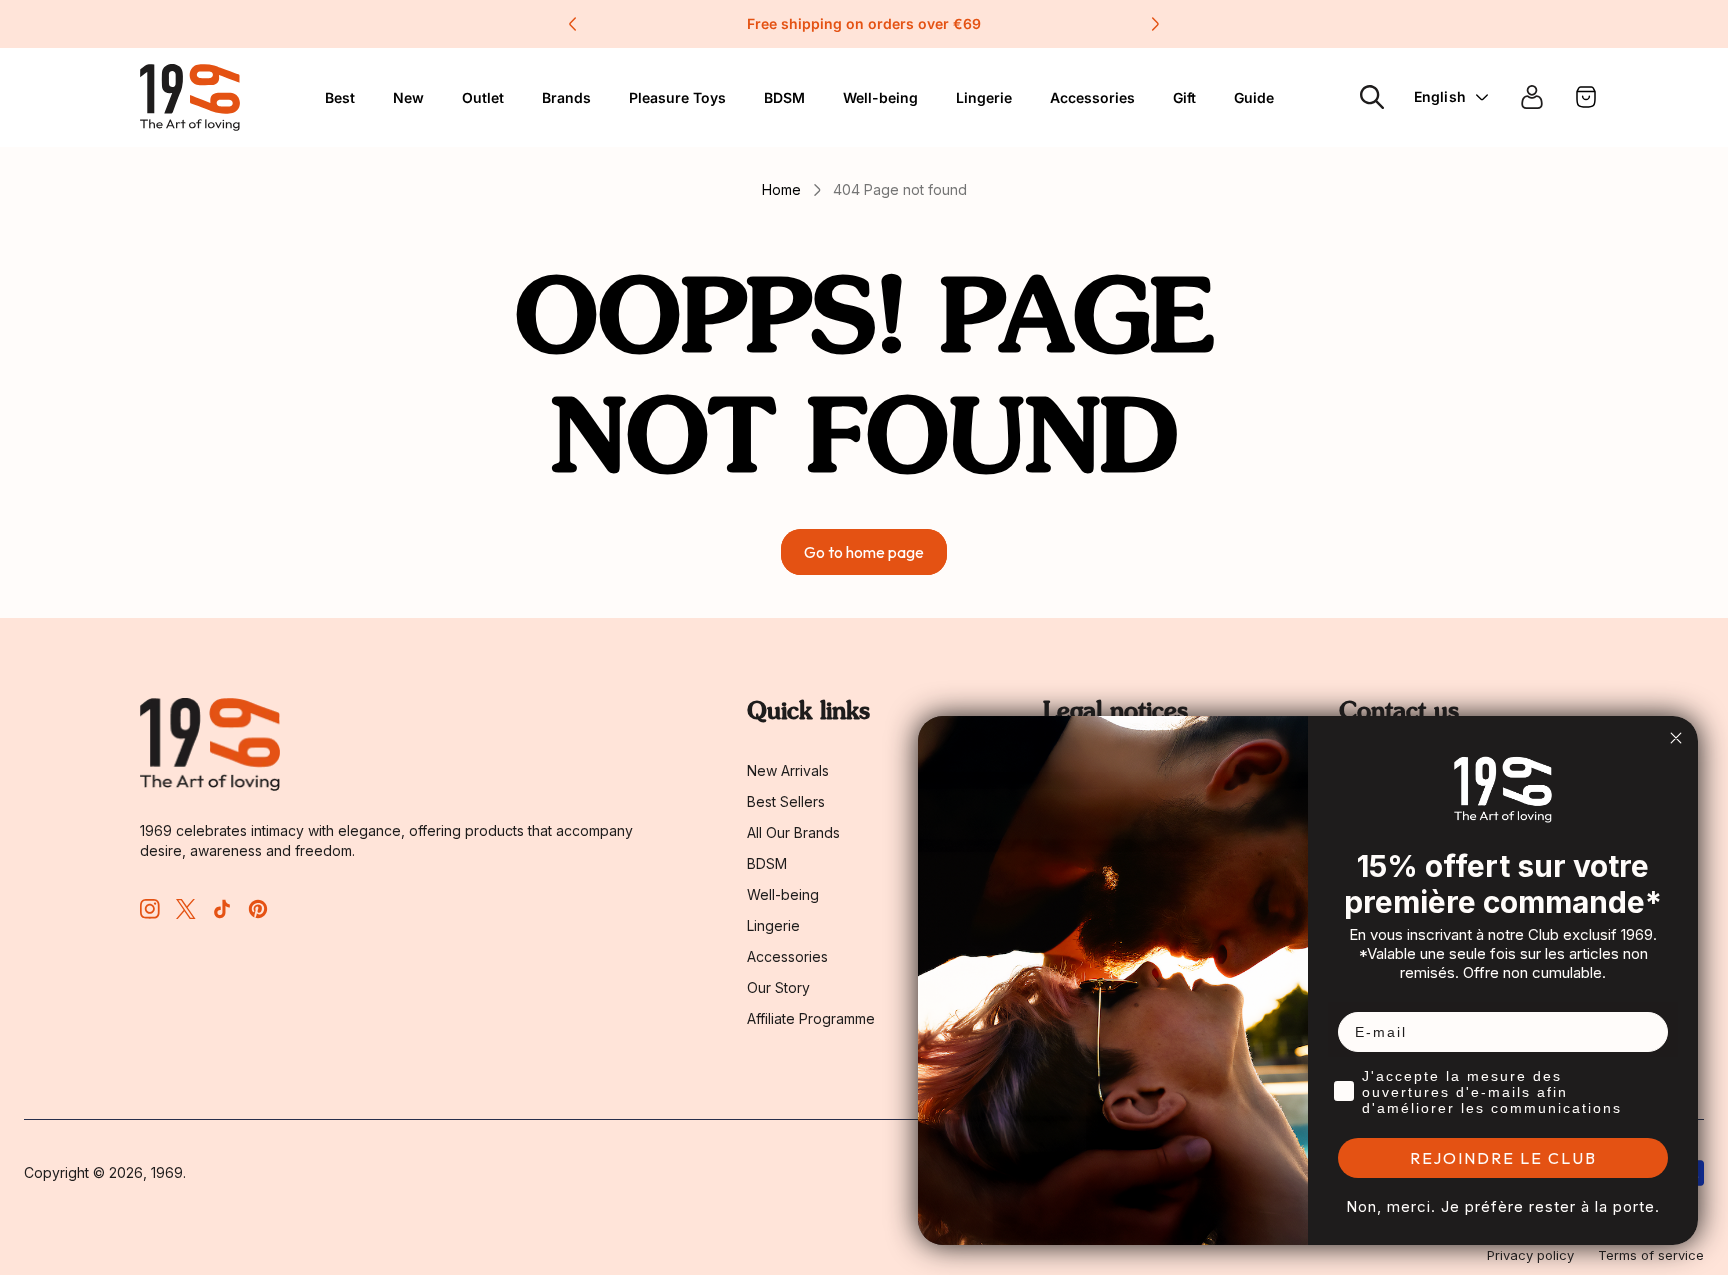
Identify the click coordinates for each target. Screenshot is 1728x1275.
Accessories (787, 956)
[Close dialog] (1676, 738)
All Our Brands (793, 832)
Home (781, 189)
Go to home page (864, 552)
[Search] (1372, 97)
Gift (1184, 97)
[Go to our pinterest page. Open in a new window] (258, 909)
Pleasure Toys (677, 97)
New (408, 97)
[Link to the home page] (210, 744)
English (1440, 96)
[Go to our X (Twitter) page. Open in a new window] (186, 909)
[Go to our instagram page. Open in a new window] (150, 909)
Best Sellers (786, 801)
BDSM (784, 97)
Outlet (483, 97)
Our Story (778, 987)
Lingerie (984, 97)
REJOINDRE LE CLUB (1503, 1158)
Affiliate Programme (811, 1018)
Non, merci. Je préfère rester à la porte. (1503, 1206)
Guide (1254, 97)
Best (340, 97)
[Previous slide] (573, 24)
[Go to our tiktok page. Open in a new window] (222, 909)
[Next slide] (1155, 24)
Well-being (783, 894)
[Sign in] (1532, 97)
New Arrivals (788, 770)
